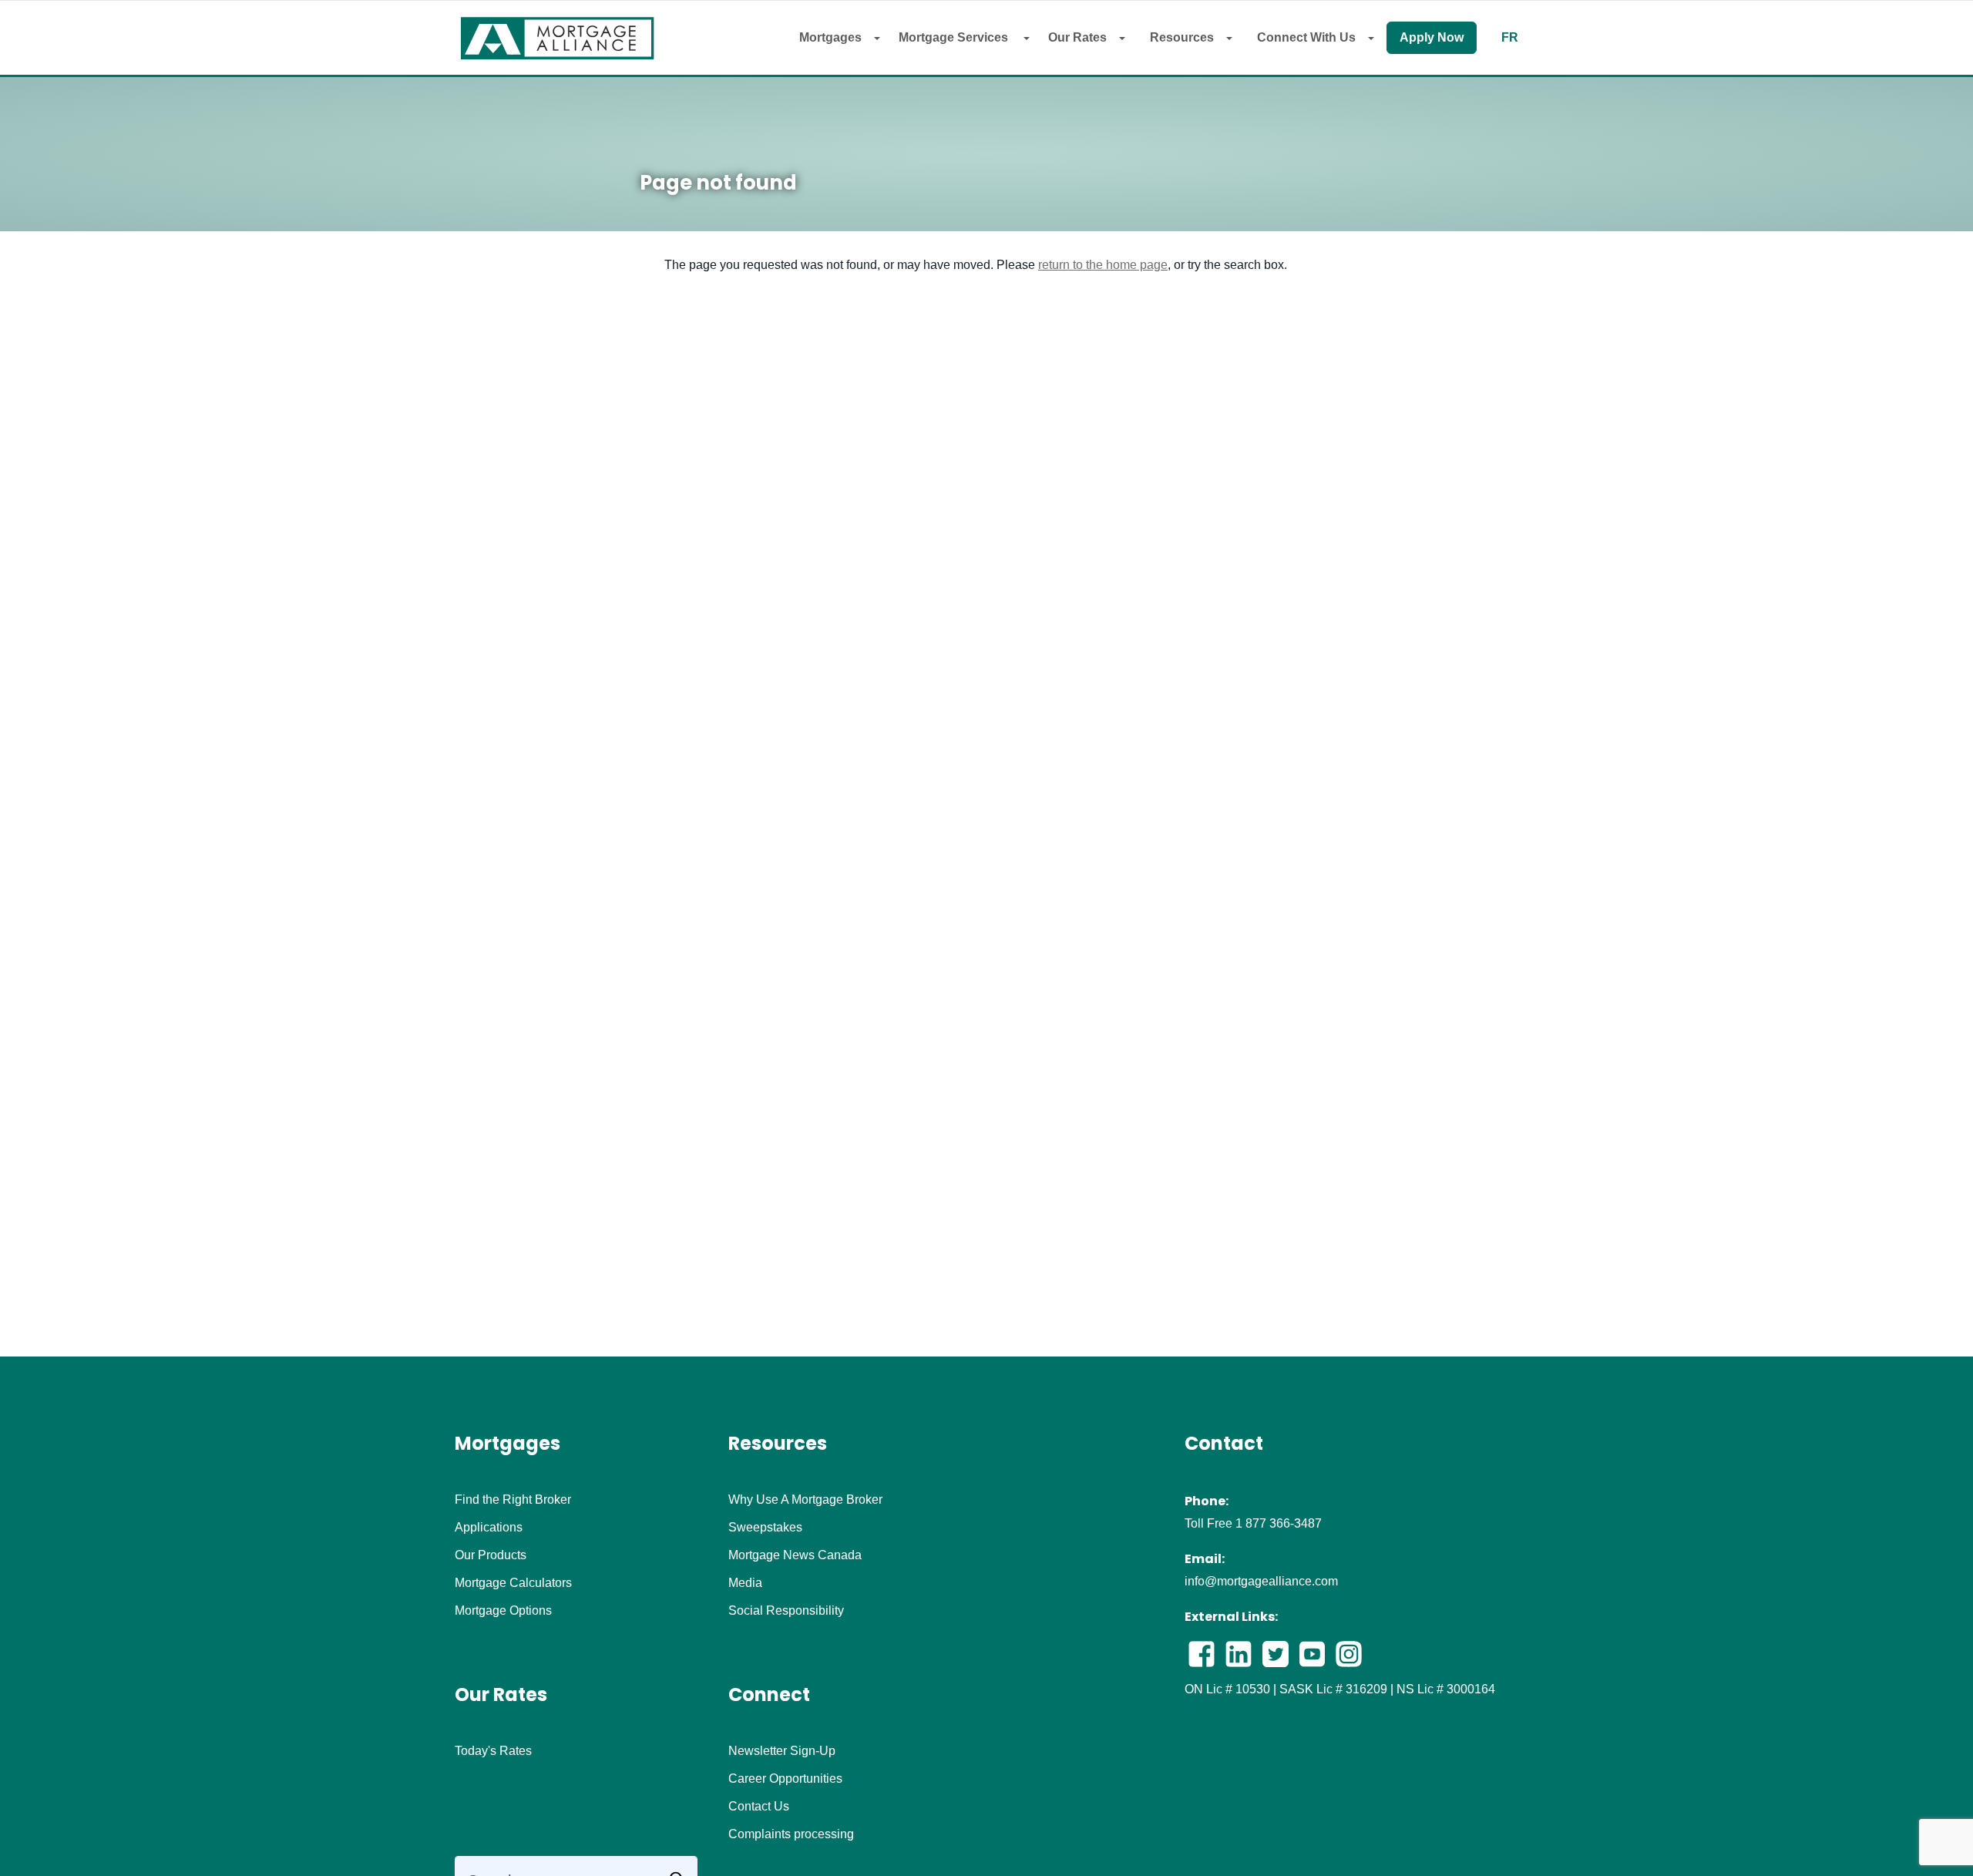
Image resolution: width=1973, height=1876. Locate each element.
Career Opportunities (785, 1779)
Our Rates (1077, 37)
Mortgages (830, 37)
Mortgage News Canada (795, 1555)
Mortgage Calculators (513, 1583)
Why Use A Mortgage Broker (805, 1500)
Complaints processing (791, 1834)
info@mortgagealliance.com (1261, 1581)
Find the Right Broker (513, 1500)
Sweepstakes (765, 1528)
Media (745, 1583)
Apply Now (1432, 37)
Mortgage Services (955, 37)
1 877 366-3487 (1279, 1523)
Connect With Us (1306, 37)
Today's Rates (493, 1751)
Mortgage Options (503, 1611)
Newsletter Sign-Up (782, 1751)
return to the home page (1103, 265)
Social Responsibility (786, 1611)
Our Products (491, 1555)
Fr (1510, 38)
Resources (1182, 37)
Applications (489, 1528)
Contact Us (759, 1807)
